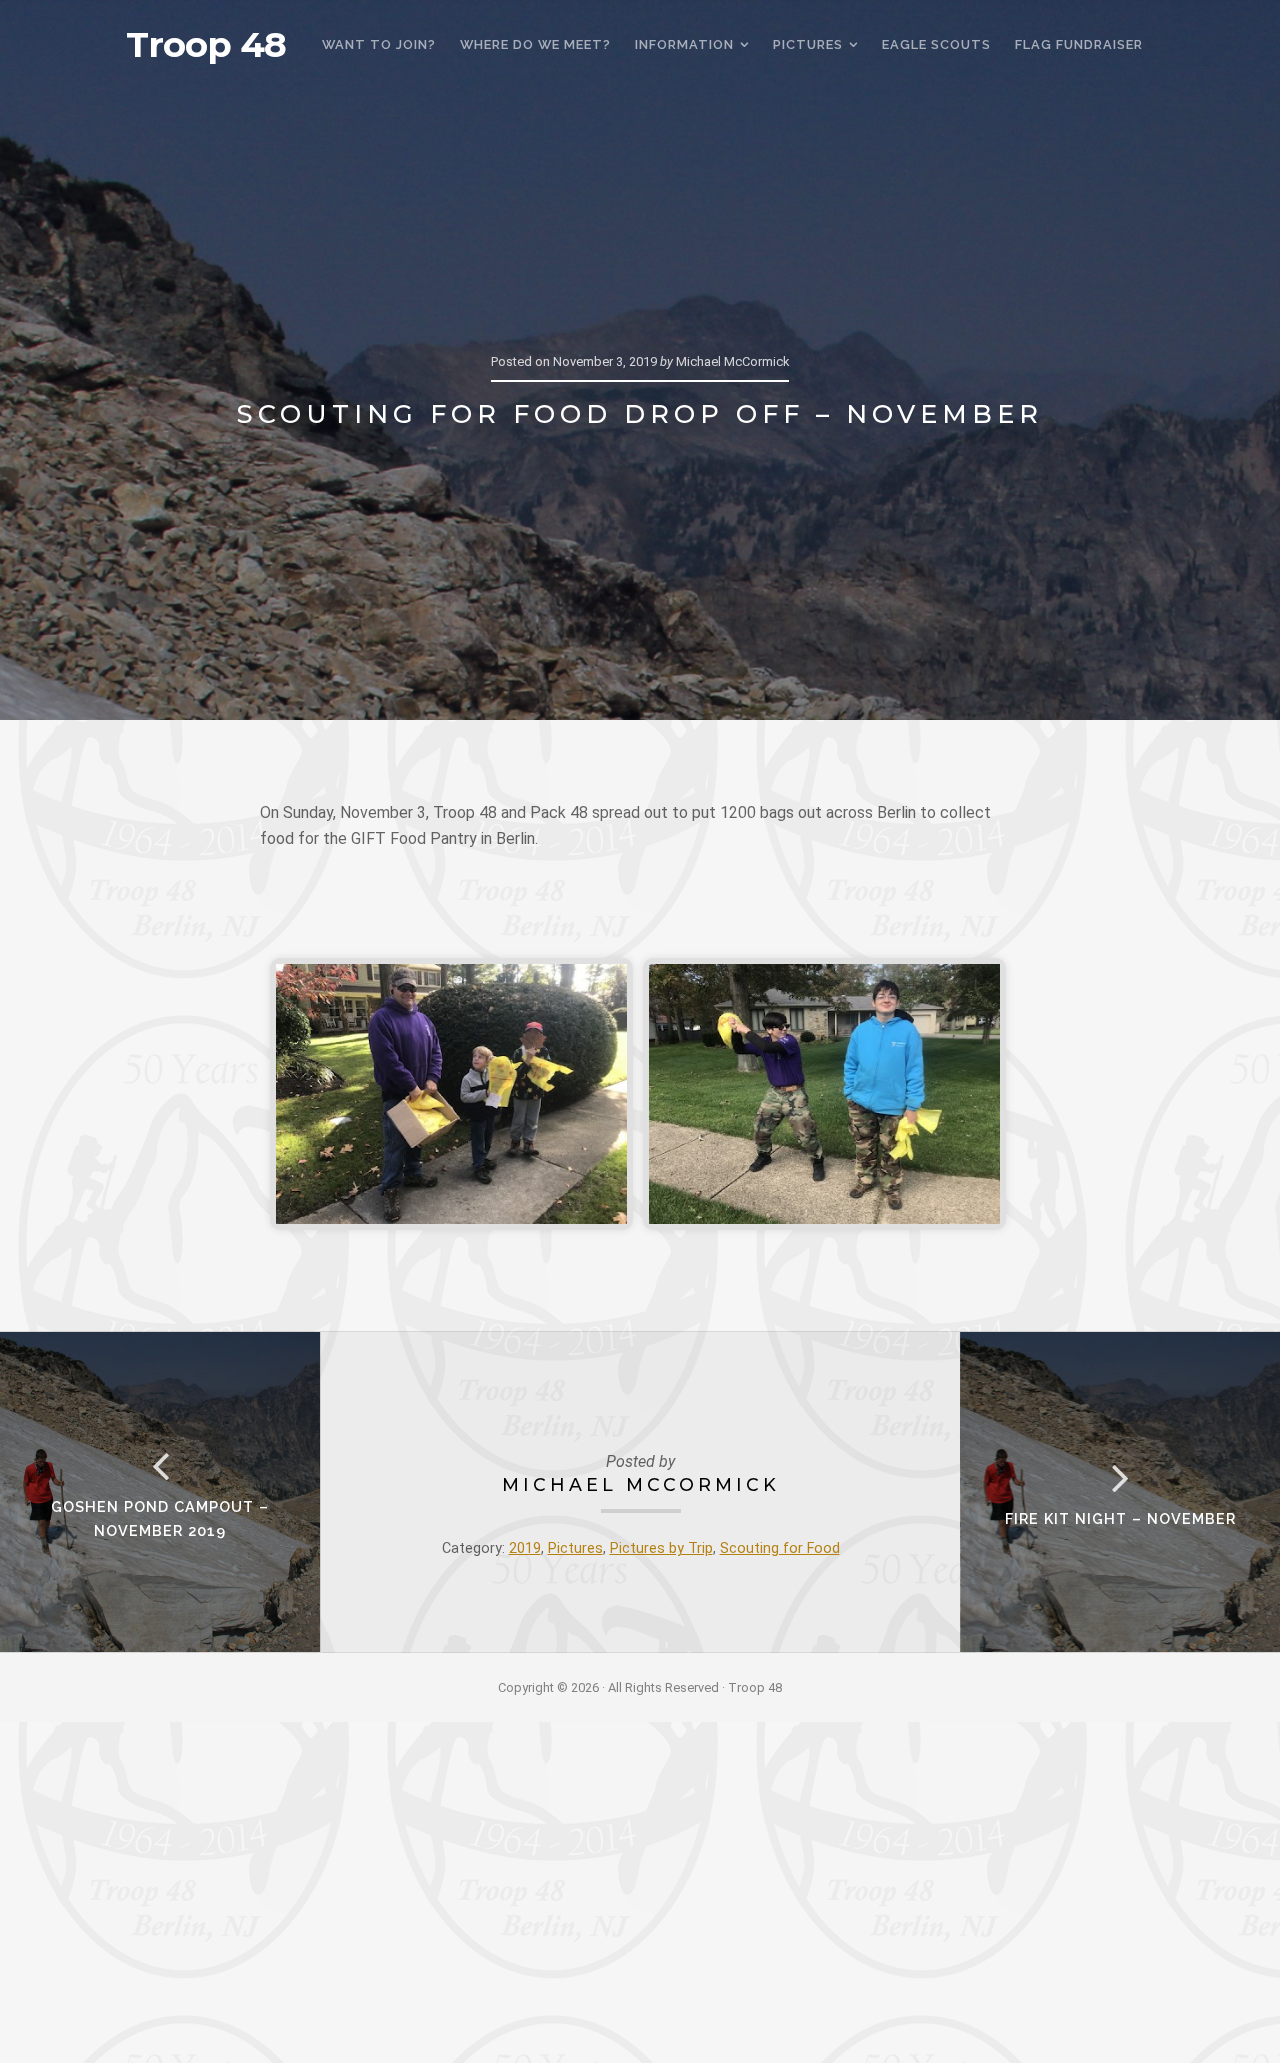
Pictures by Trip (661, 1548)
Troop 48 (206, 45)
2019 (525, 1548)
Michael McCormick (641, 1484)
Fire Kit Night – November (1120, 1518)
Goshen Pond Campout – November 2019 (160, 1518)
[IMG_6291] (451, 1094)
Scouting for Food (780, 1548)
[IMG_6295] (824, 1094)
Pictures (575, 1548)
